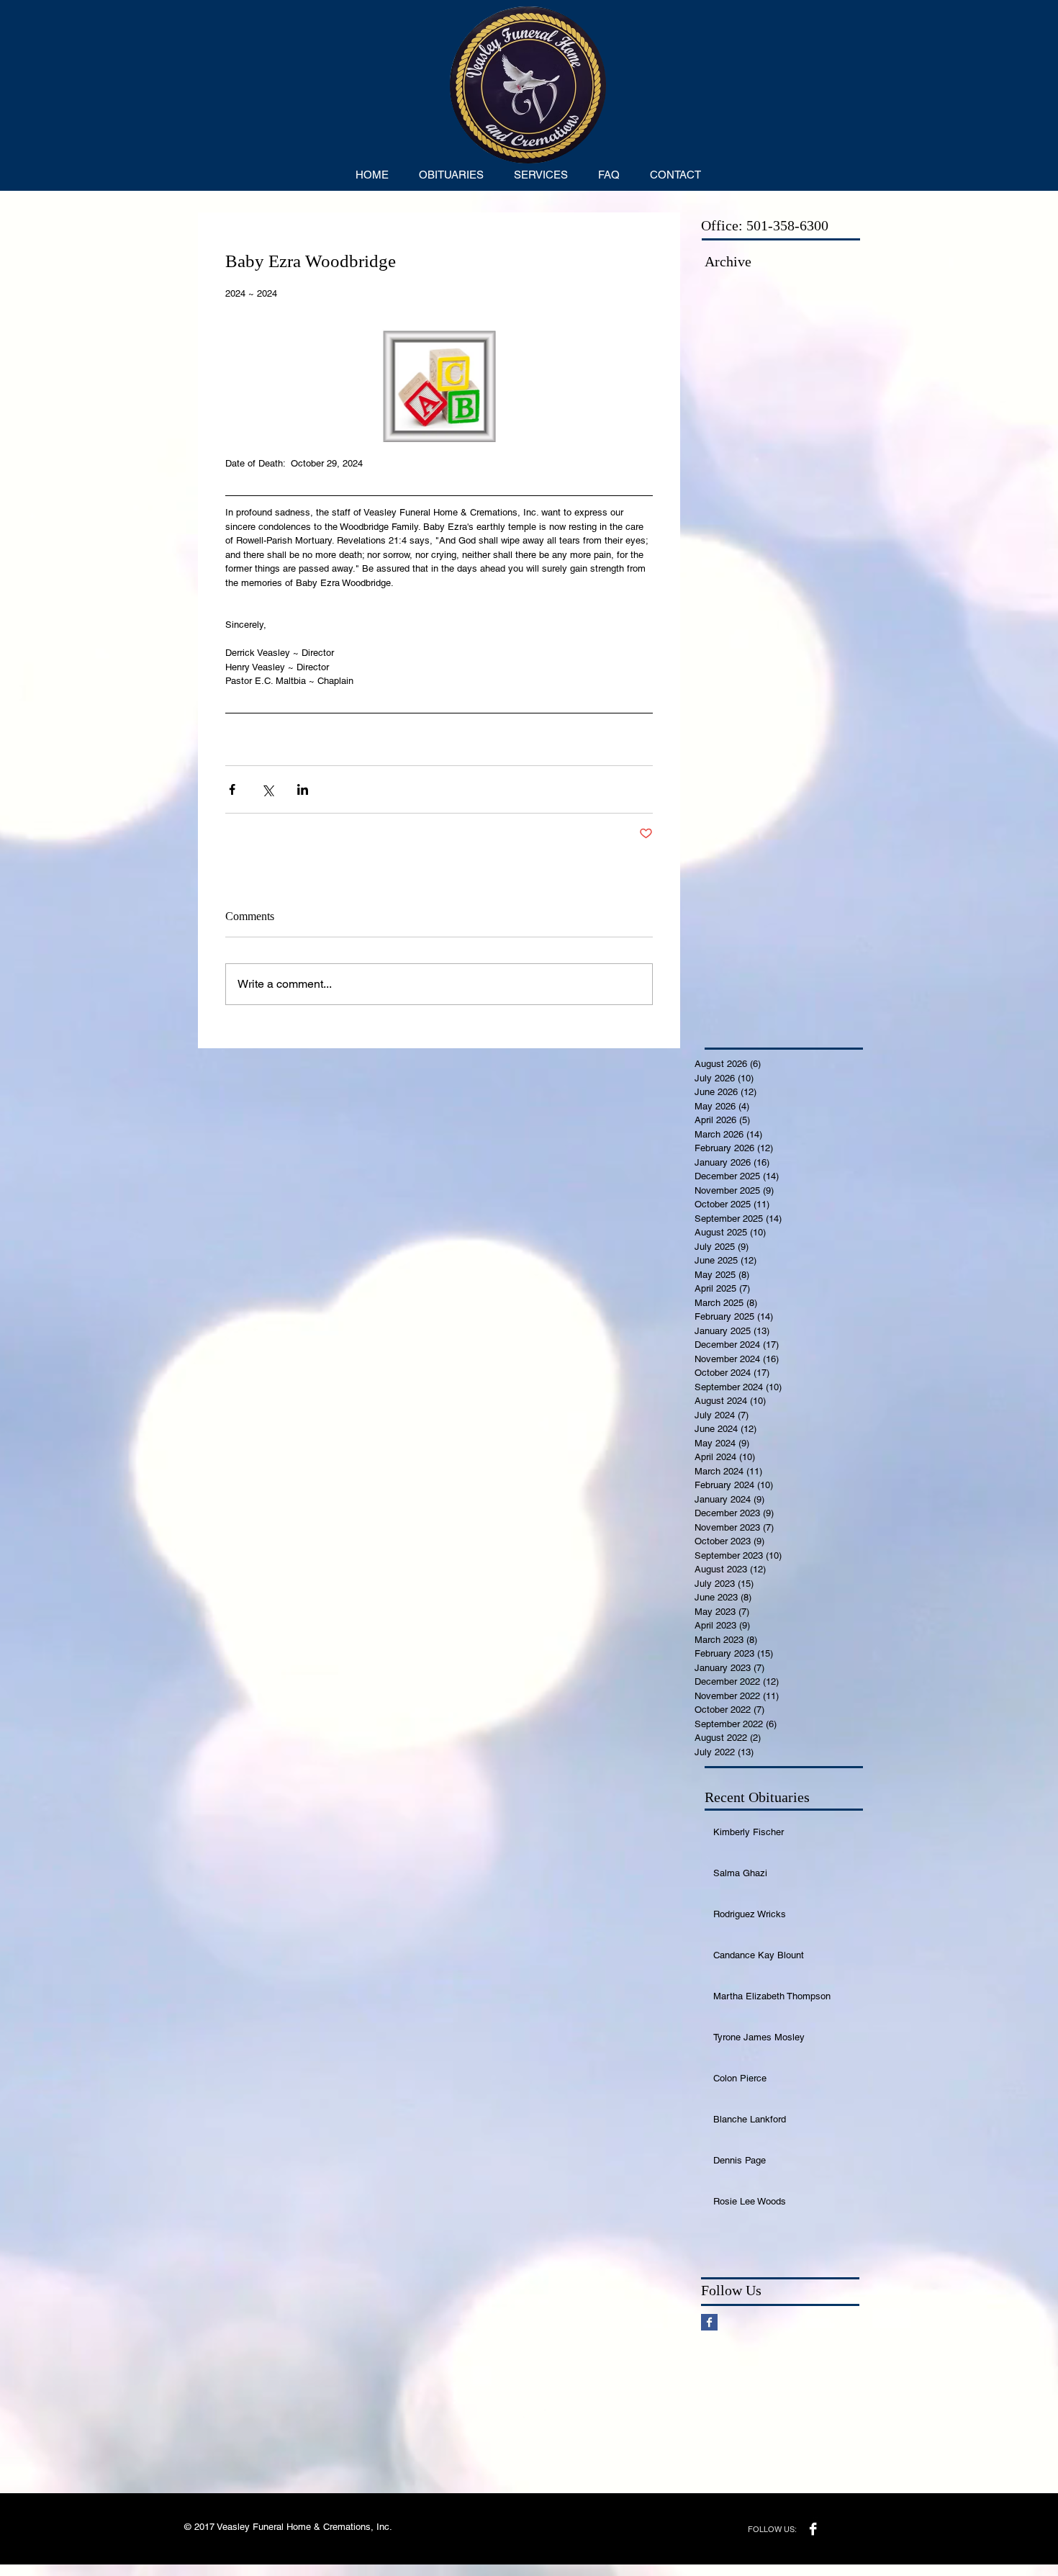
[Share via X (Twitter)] (267, 789)
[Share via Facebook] (232, 789)
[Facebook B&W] (813, 2529)
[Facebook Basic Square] (709, 2322)
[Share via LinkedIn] (303, 789)
